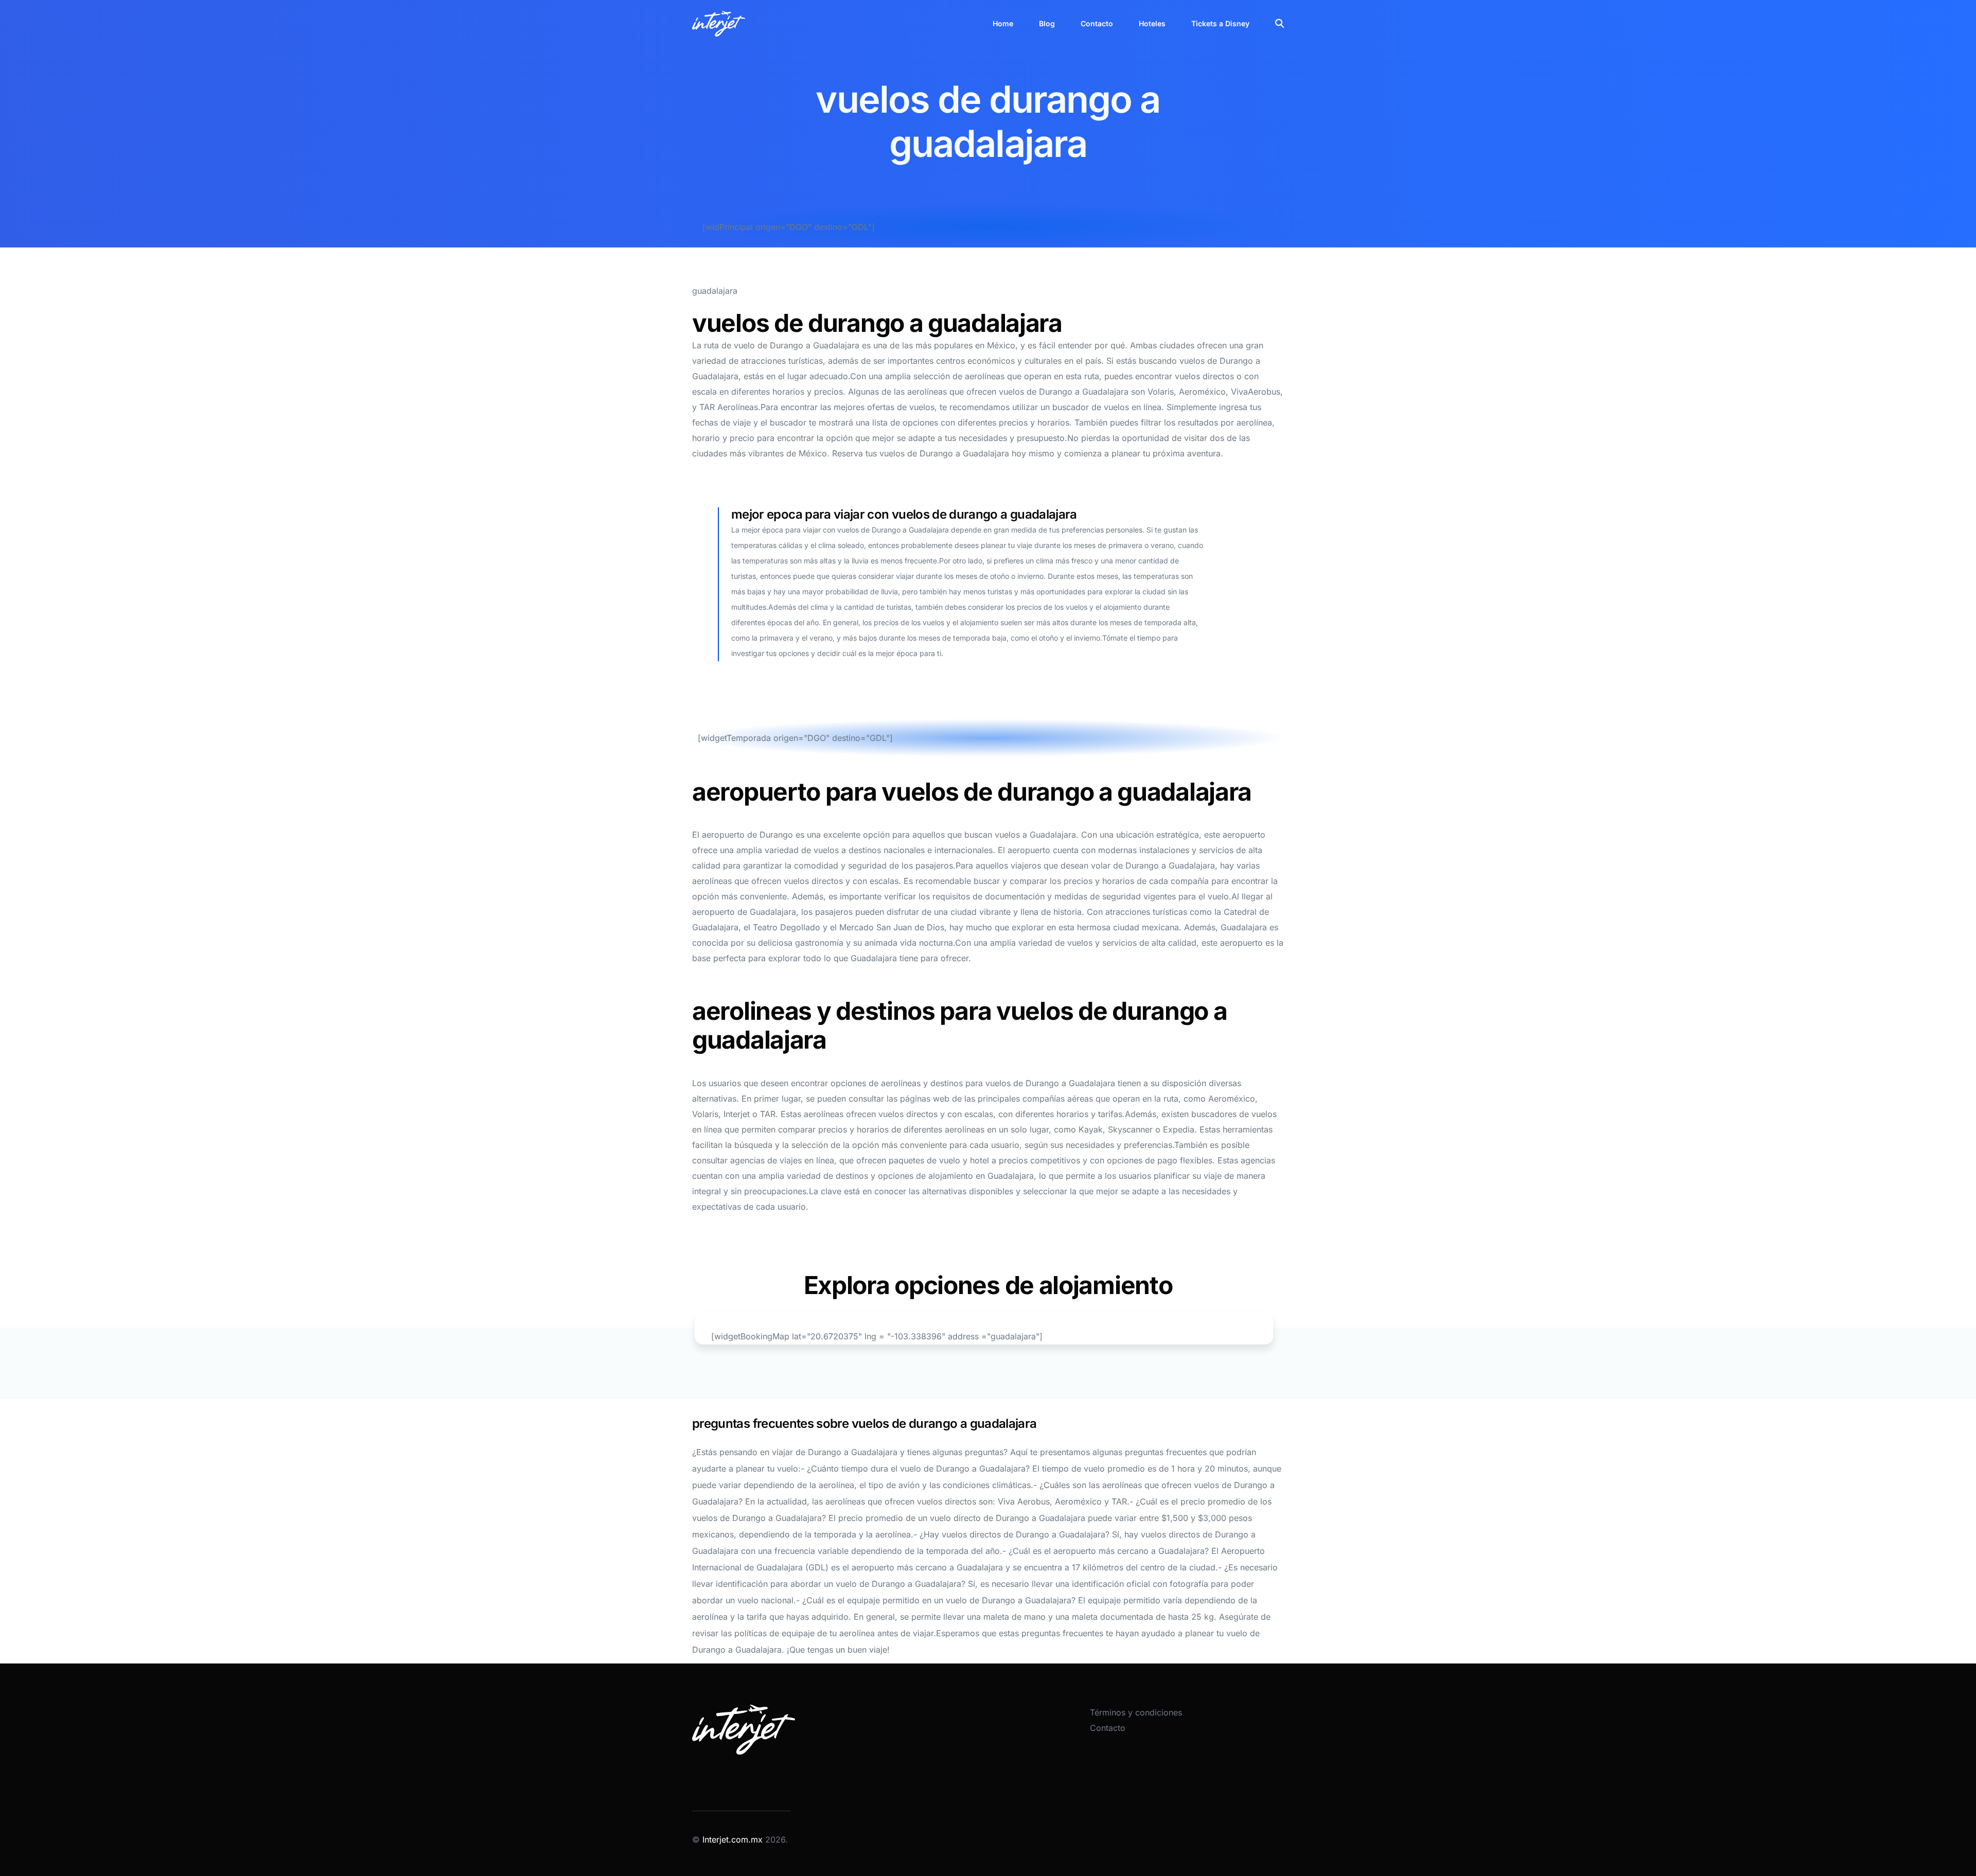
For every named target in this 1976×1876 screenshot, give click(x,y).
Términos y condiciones (1136, 1712)
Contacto (1108, 1728)
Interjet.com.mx (734, 1839)
